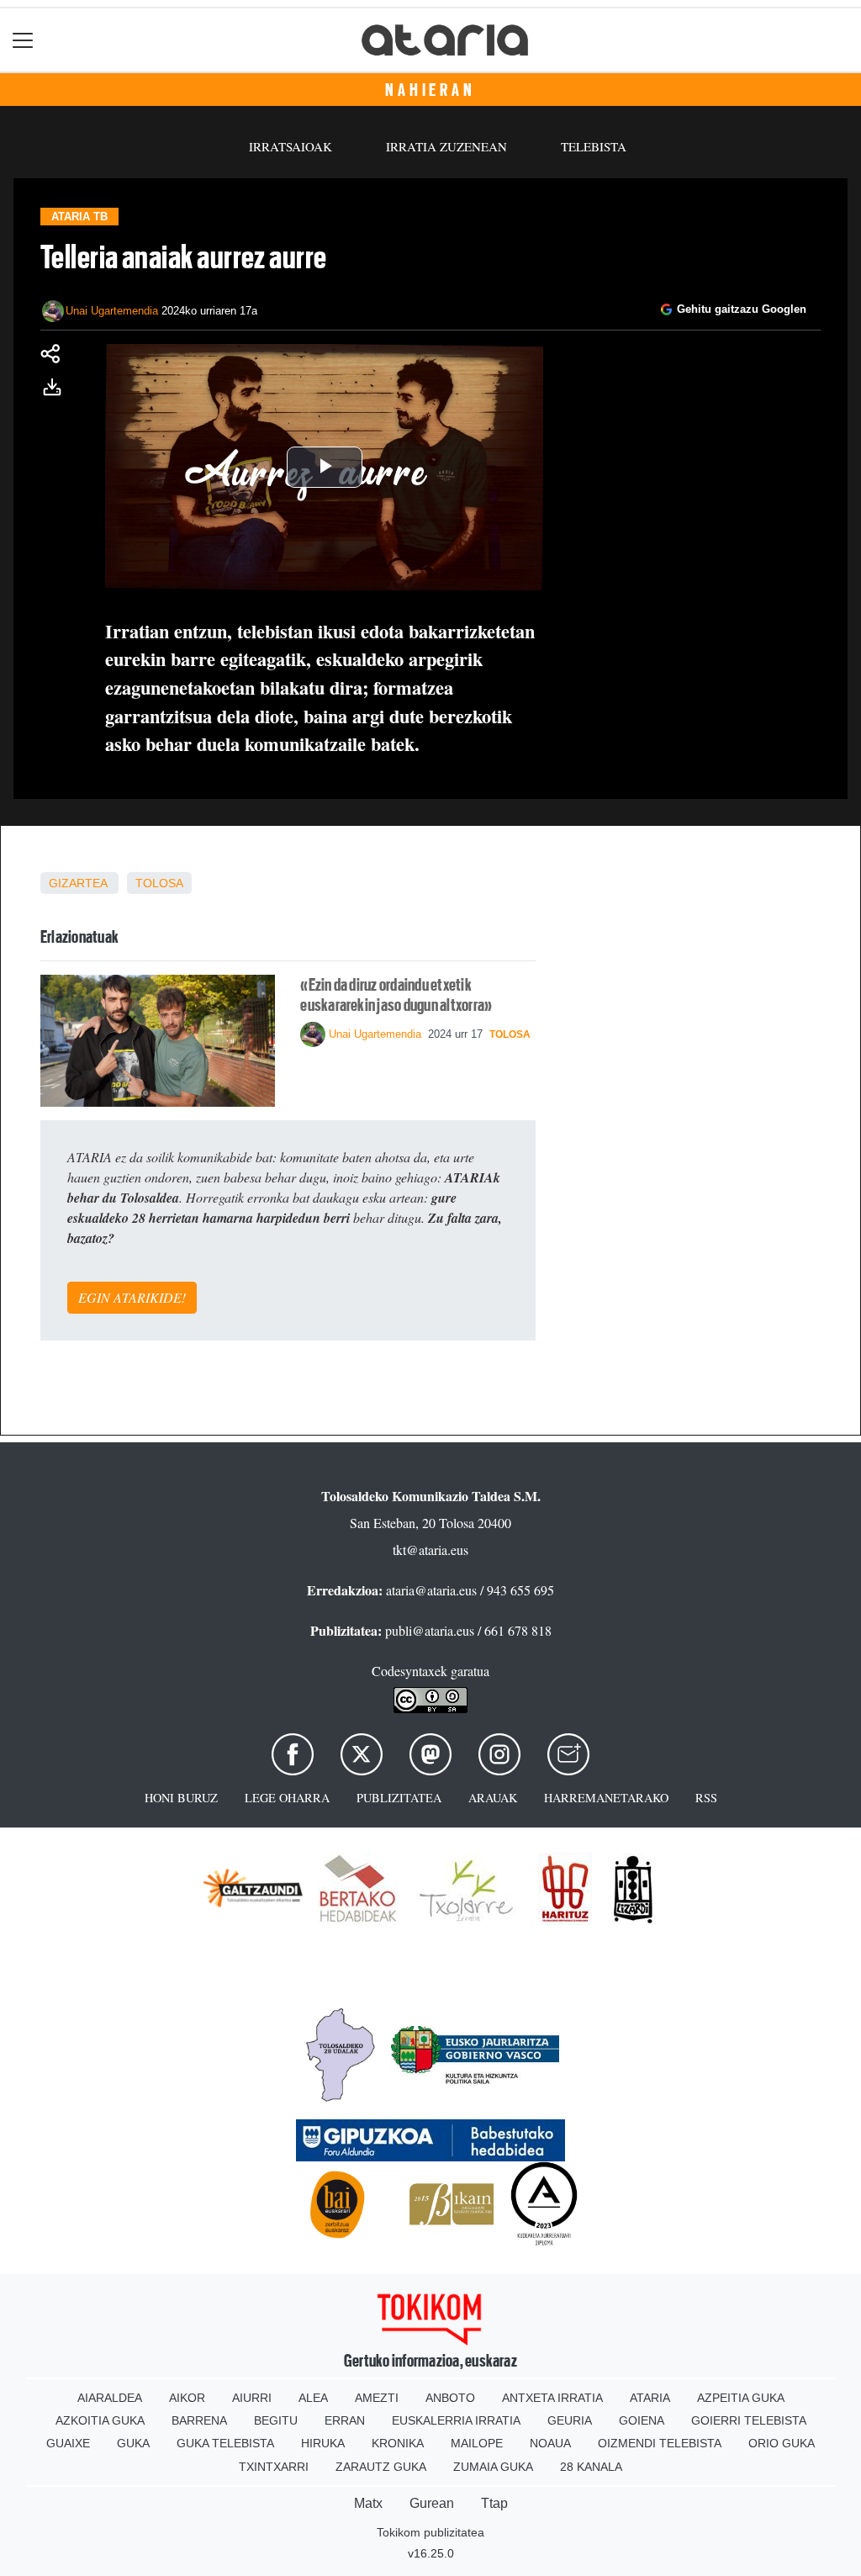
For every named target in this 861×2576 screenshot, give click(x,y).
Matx (368, 2503)
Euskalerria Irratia (456, 2420)
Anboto (450, 2398)
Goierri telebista (749, 2420)
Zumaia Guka (493, 2467)
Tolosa (159, 883)
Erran (345, 2420)
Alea (313, 2398)
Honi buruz (181, 1798)
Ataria (650, 2398)
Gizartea (78, 883)
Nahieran (430, 90)
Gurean (432, 2503)
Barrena (199, 2420)
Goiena (642, 2420)
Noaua (550, 2443)
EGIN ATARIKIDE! (132, 1297)
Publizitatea (399, 1798)
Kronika (398, 2443)
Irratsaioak (291, 146)
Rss (706, 1798)
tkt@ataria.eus (430, 1550)
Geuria (570, 2420)
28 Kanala (591, 2467)
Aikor (187, 2398)
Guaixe (68, 2443)
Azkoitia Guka (100, 2420)
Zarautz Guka (381, 2467)
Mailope (477, 2443)
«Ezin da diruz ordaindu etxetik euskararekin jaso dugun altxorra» (396, 995)
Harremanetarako (606, 1798)
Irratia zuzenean (446, 146)
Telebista (594, 146)
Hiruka (323, 2443)
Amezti (377, 2398)
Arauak (493, 1798)
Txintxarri (274, 2467)
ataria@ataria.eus (431, 1590)
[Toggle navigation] (23, 40)
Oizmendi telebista (660, 2443)
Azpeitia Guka (741, 2398)
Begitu (276, 2420)
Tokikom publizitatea (430, 2532)
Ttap (494, 2503)
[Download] (57, 390)
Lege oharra (287, 1798)
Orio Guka (782, 2443)
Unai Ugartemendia (112, 311)
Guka (133, 2443)
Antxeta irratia (552, 2398)
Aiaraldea (110, 2398)
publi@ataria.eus (430, 1630)
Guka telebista (225, 2443)
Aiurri (252, 2398)
